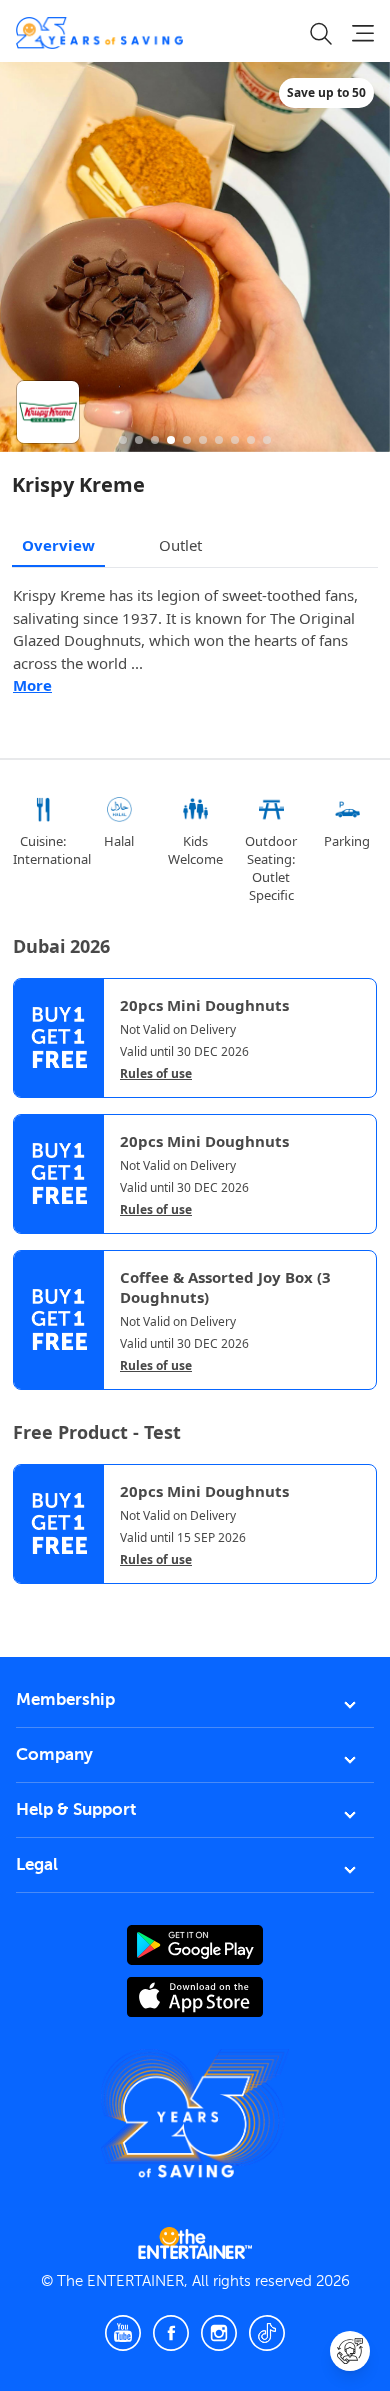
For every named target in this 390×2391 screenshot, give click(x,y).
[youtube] (123, 2333)
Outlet (180, 545)
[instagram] (219, 2333)
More (32, 685)
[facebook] (171, 2333)
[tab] (28, 1601)
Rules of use (156, 1074)
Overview (58, 545)
